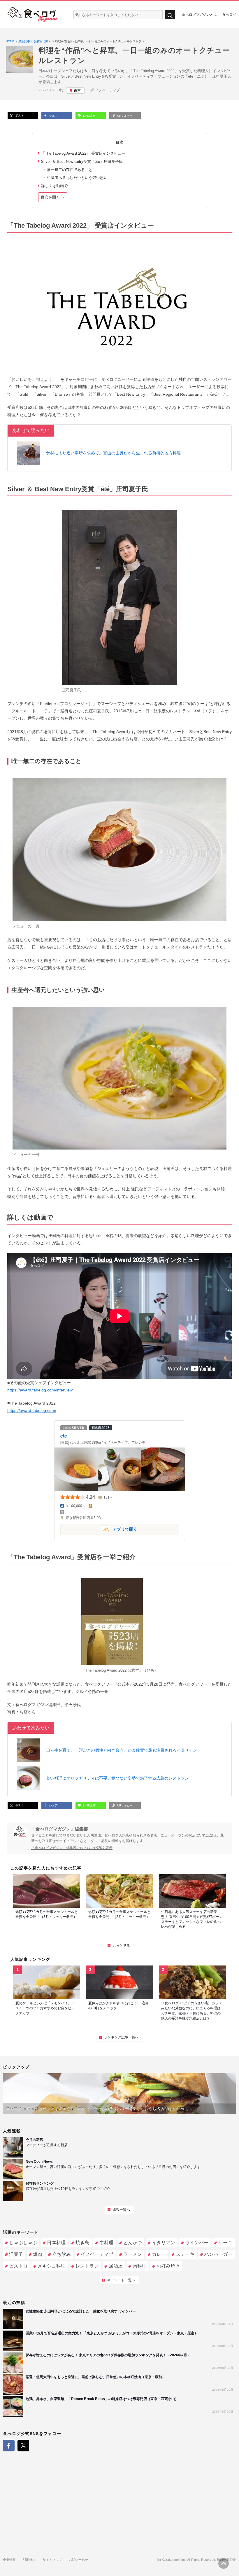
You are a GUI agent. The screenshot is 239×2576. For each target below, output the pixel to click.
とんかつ (133, 2243)
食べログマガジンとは (199, 14)
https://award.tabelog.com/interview (40, 1390)
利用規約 (29, 2560)
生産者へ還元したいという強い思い (77, 178)
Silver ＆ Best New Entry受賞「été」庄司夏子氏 (82, 162)
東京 (77, 90)
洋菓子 (16, 2254)
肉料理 (140, 2266)
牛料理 (106, 2243)
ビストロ (18, 2266)
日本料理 (56, 2243)
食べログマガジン (33, 15)
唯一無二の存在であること (70, 170)
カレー (159, 2254)
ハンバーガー (218, 2254)
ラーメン (133, 2254)
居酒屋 (116, 2266)
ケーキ (225, 2243)
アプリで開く (99, 1529)
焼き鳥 (82, 2243)
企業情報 (9, 2560)
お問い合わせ (78, 2560)
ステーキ (185, 2254)
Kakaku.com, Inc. (174, 2560)
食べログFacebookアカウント (9, 2446)
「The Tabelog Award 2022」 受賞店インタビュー (83, 153)
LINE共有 (89, 116)
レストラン (87, 2266)
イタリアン (164, 2243)
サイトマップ (52, 2560)
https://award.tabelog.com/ (32, 1410)
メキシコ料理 (52, 2266)
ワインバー (197, 2243)
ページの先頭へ (224, 2563)
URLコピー (124, 116)
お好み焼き (168, 2266)
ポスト (19, 115)
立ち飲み (61, 2254)
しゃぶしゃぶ (23, 2243)
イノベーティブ (108, 90)
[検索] (170, 15)
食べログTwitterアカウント (23, 2446)
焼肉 (38, 2254)
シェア (53, 116)
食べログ (229, 14)
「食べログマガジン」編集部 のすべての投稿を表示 (72, 1848)
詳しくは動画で (54, 186)
